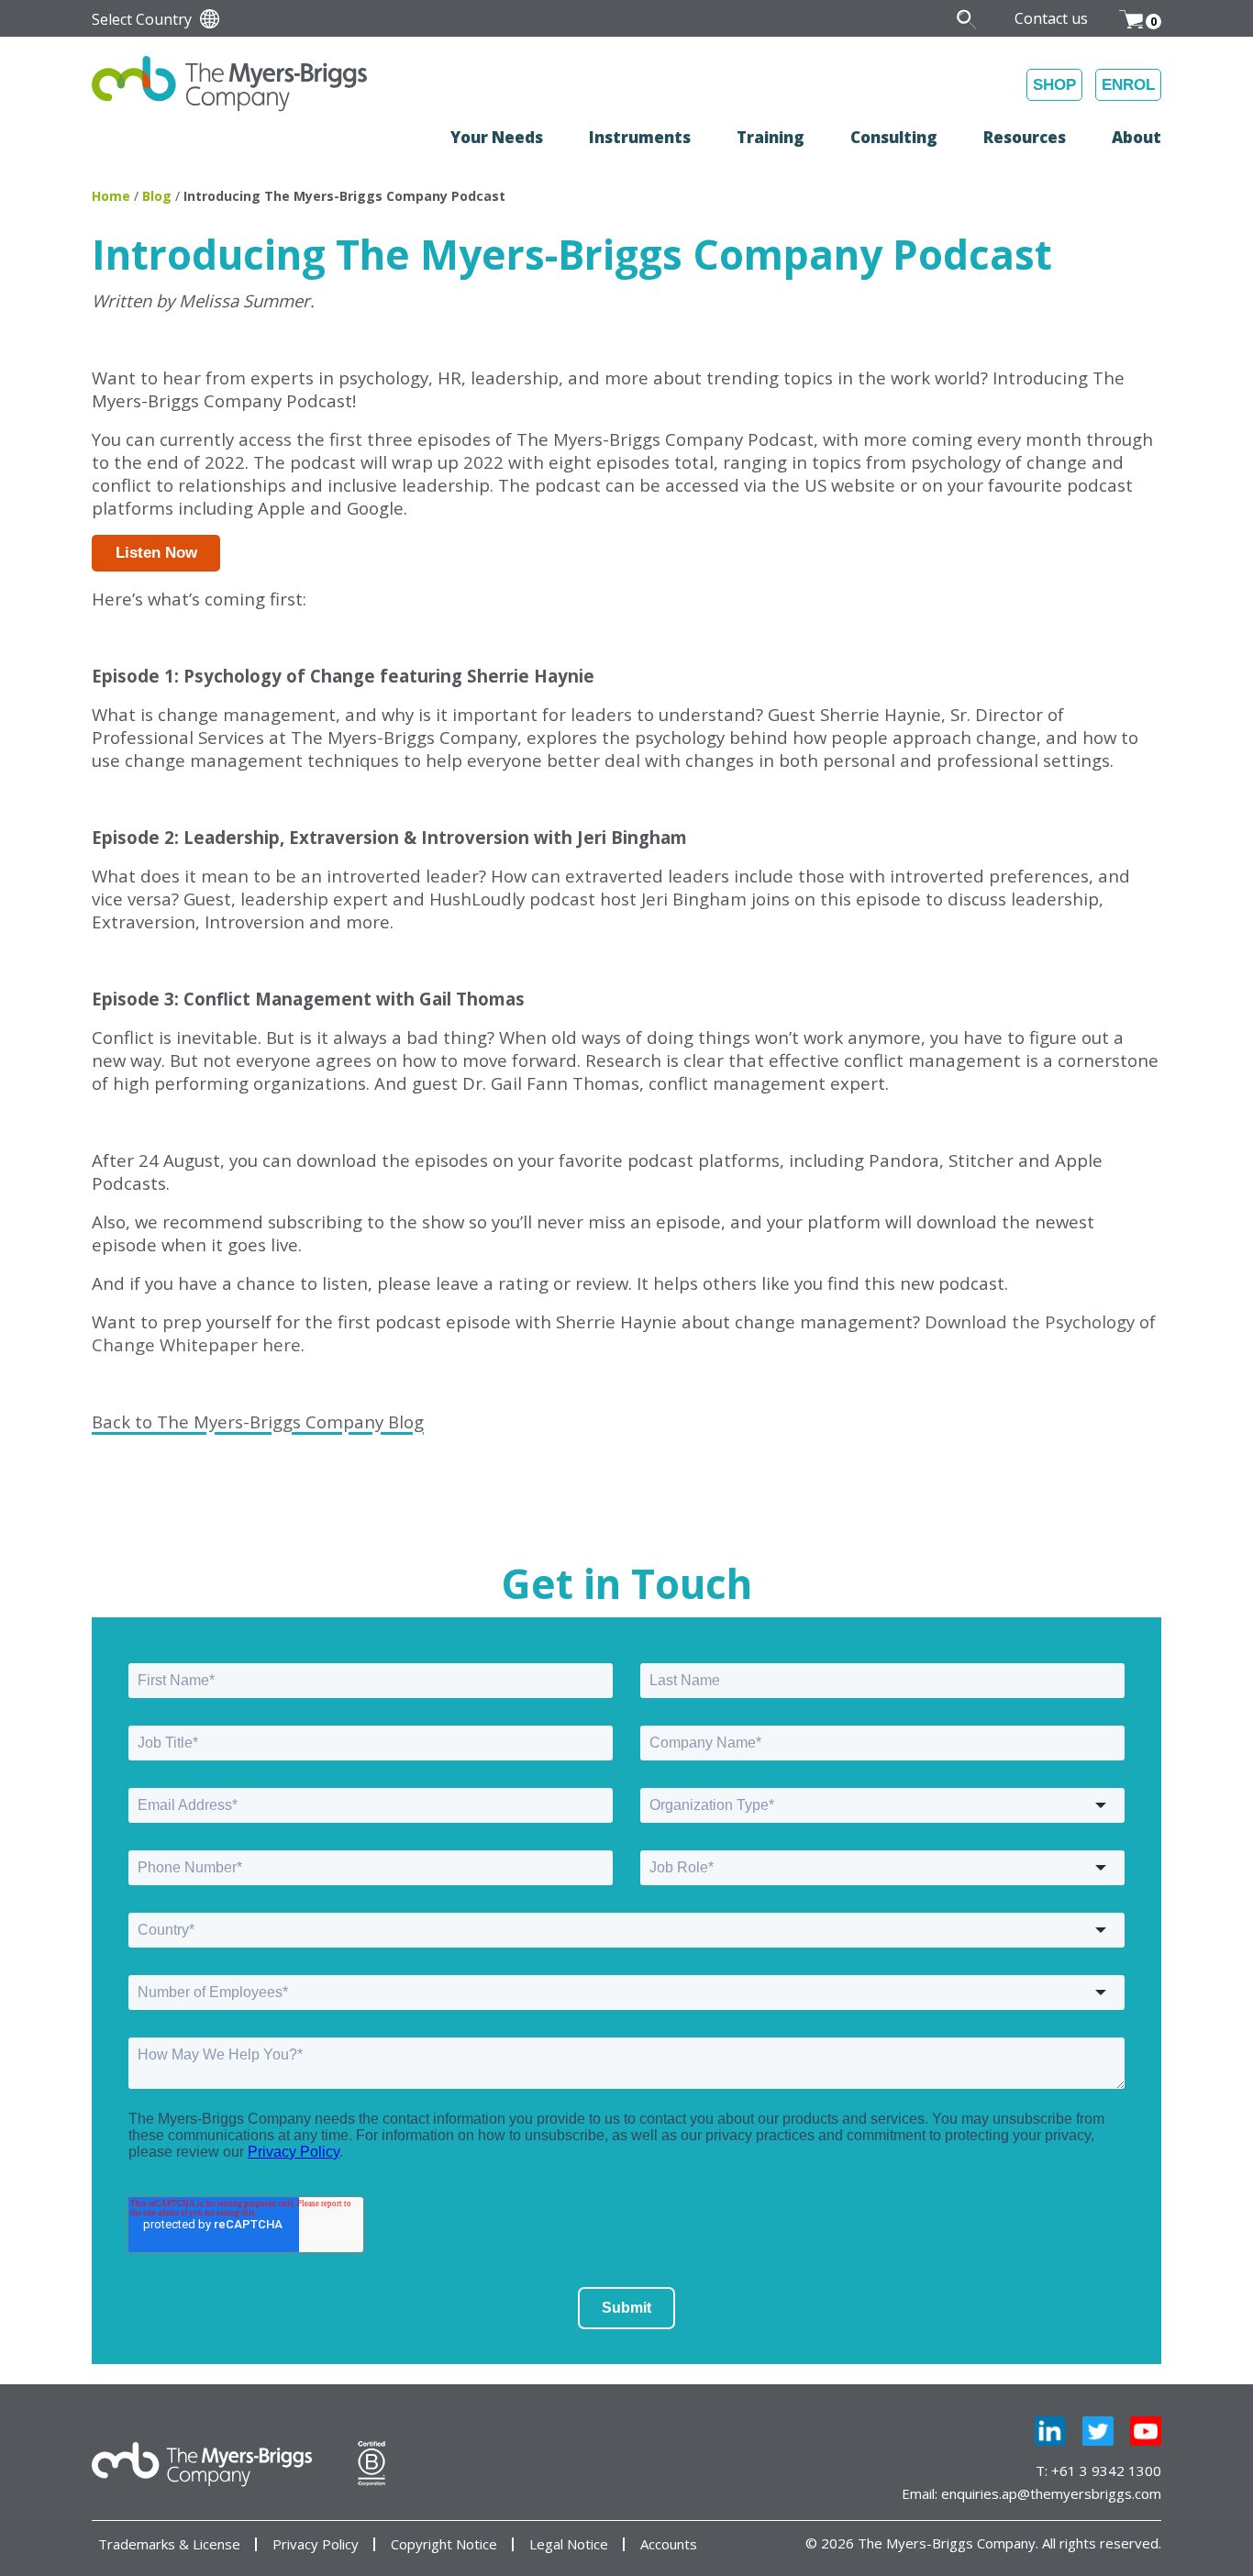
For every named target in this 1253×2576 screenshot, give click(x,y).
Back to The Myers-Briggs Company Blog (258, 1421)
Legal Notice (569, 2544)
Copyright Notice (444, 2544)
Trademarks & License (169, 2544)
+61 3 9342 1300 (1106, 2471)
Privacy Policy (316, 2544)
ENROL (1128, 85)
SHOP (1054, 85)
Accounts (669, 2544)
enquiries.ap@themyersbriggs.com (1051, 2493)
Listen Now (156, 553)
